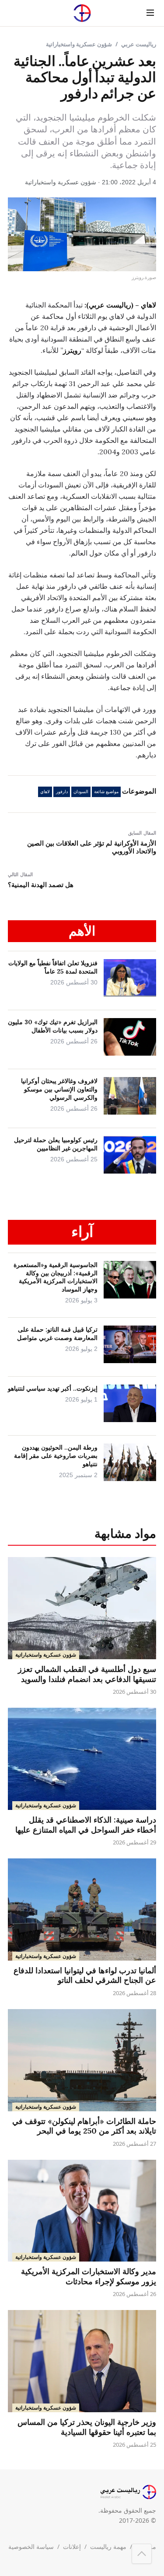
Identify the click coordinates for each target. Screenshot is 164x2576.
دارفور (62, 792)
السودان (81, 792)
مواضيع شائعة (106, 792)
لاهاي (45, 792)
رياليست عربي (139, 44)
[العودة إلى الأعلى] (142, 2554)
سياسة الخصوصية (31, 2547)
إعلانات (72, 2547)
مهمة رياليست (108, 2547)
